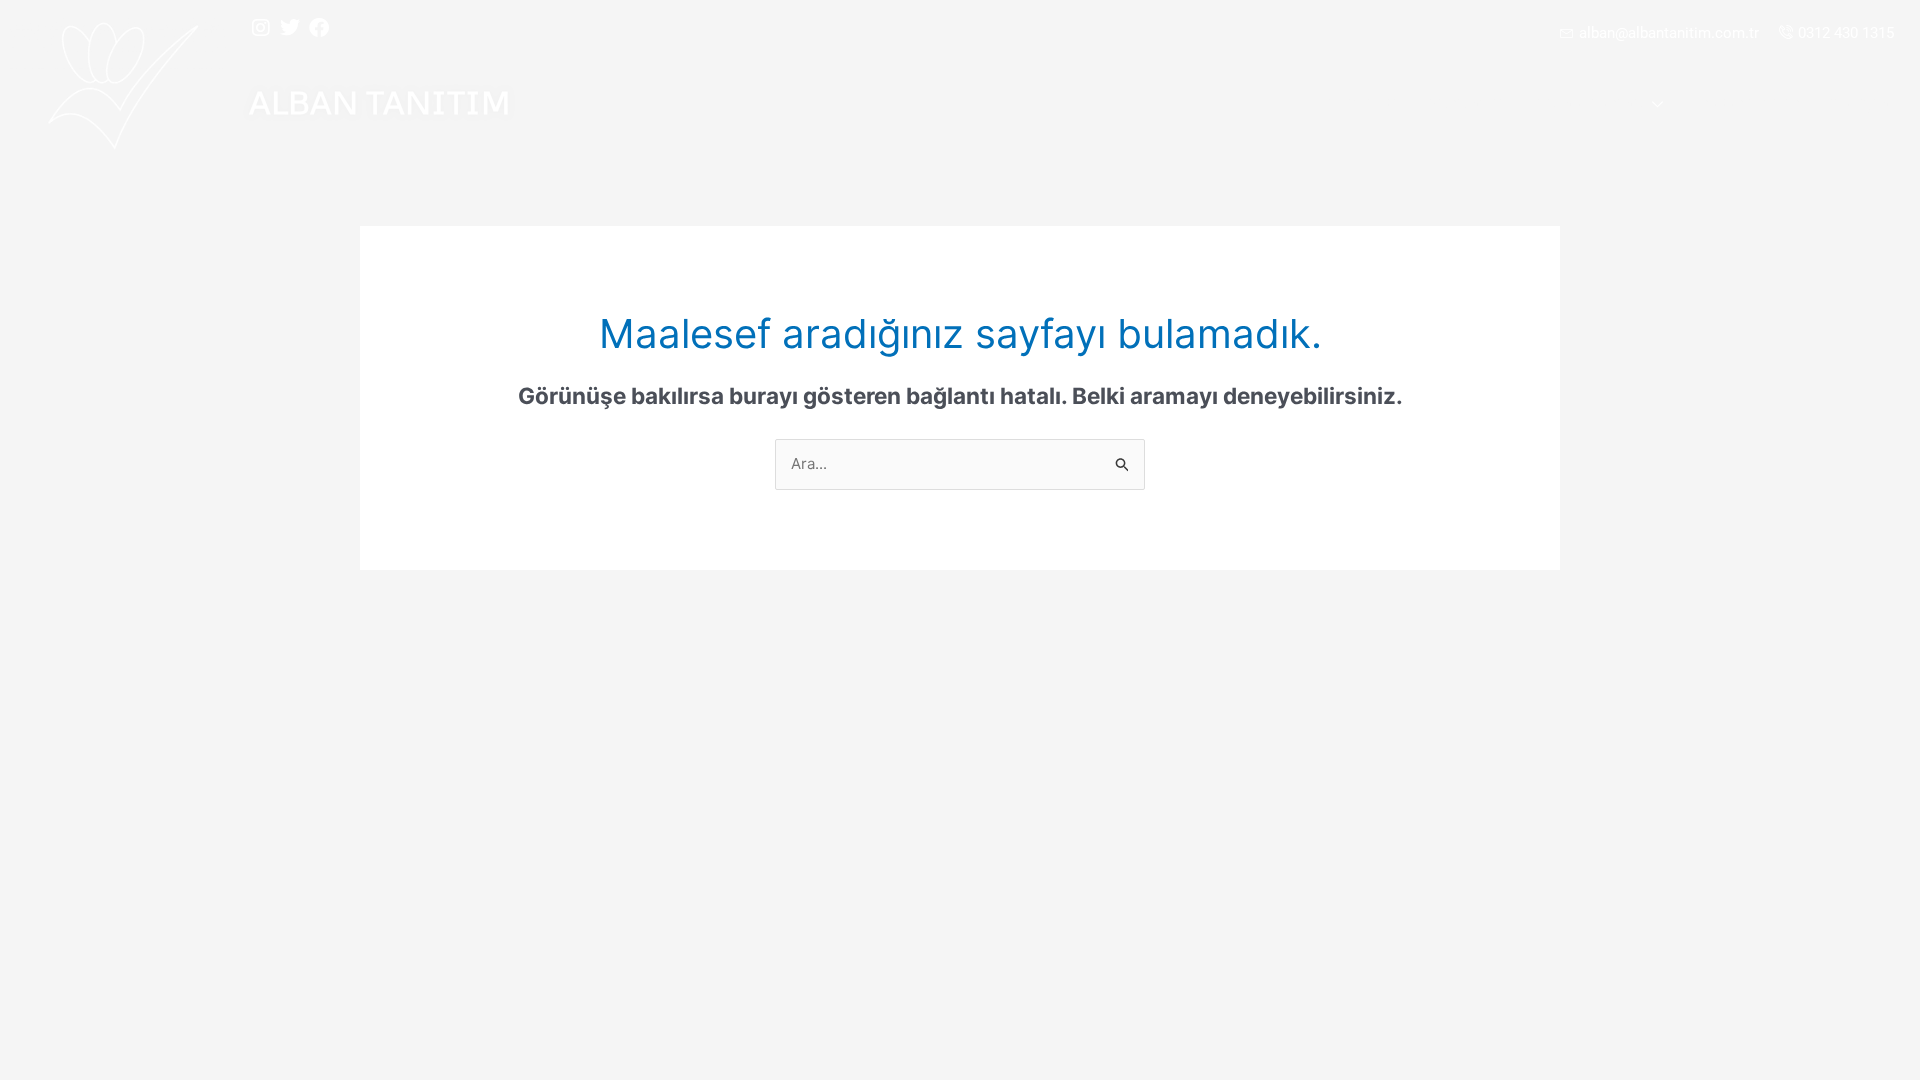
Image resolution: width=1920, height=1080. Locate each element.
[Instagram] (261, 28)
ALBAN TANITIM (380, 101)
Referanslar (1749, 104)
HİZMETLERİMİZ (1591, 104)
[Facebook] (319, 28)
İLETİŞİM (1859, 104)
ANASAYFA (1360, 104)
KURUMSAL (1467, 104)
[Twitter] (290, 28)
